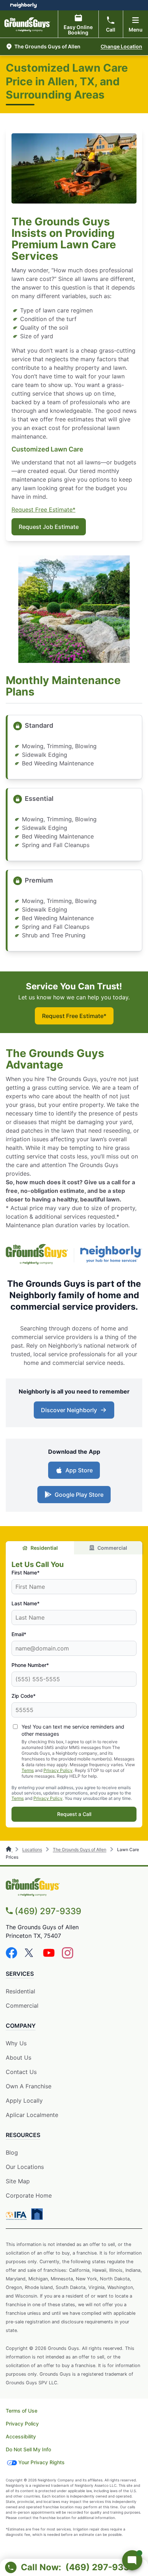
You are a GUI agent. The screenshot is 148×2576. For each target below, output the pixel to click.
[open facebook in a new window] (11, 1956)
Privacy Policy (58, 1770)
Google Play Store (79, 1495)
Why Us (16, 2043)
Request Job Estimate (49, 527)
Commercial (112, 1548)
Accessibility (21, 2436)
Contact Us (21, 2072)
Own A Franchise (29, 2086)
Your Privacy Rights (41, 2462)
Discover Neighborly (69, 1410)
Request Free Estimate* (43, 510)
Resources (23, 2135)
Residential (44, 1548)
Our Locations (25, 2167)
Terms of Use (22, 2411)
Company (21, 2026)
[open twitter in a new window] (30, 1956)
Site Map (18, 2181)
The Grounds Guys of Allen (80, 1849)
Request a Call (74, 1814)
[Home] (9, 1849)
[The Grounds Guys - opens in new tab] (37, 1255)
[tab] (40, 1548)
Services (20, 1974)
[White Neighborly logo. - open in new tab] (24, 5)
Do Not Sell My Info (28, 2449)
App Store (79, 1470)
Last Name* (26, 1603)
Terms (28, 1770)
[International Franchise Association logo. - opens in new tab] (18, 2216)
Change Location (121, 46)
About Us (18, 2058)
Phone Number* (30, 1665)
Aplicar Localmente (32, 2115)
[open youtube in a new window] (49, 1956)
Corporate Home (29, 2195)
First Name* (26, 1573)
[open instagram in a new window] (68, 1956)
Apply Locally (24, 2101)
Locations (32, 1849)
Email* (19, 1634)
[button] (52, 47)
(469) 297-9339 (48, 1911)
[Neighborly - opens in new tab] (111, 1255)
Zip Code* (24, 1696)
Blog (12, 2152)
